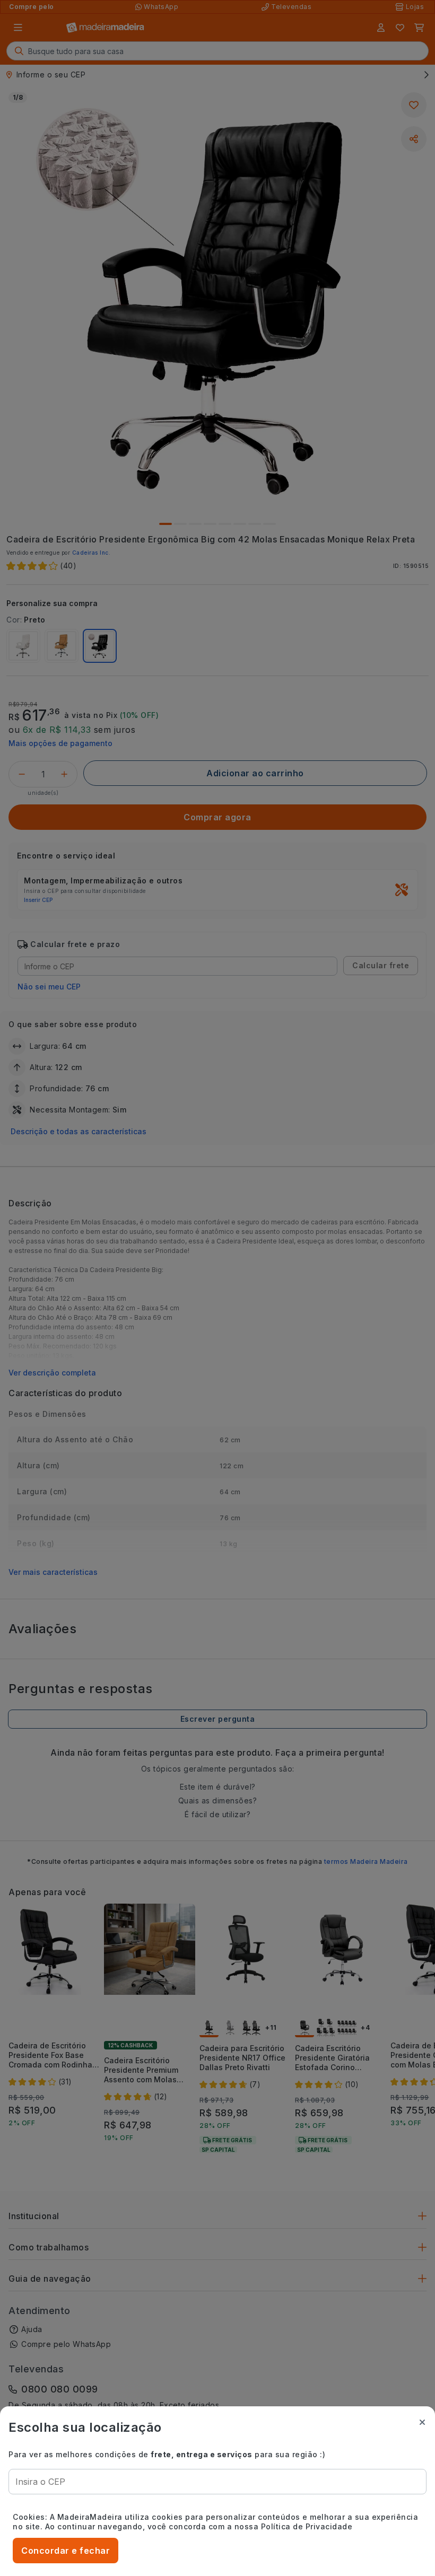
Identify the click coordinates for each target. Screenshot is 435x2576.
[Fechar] (422, 2422)
